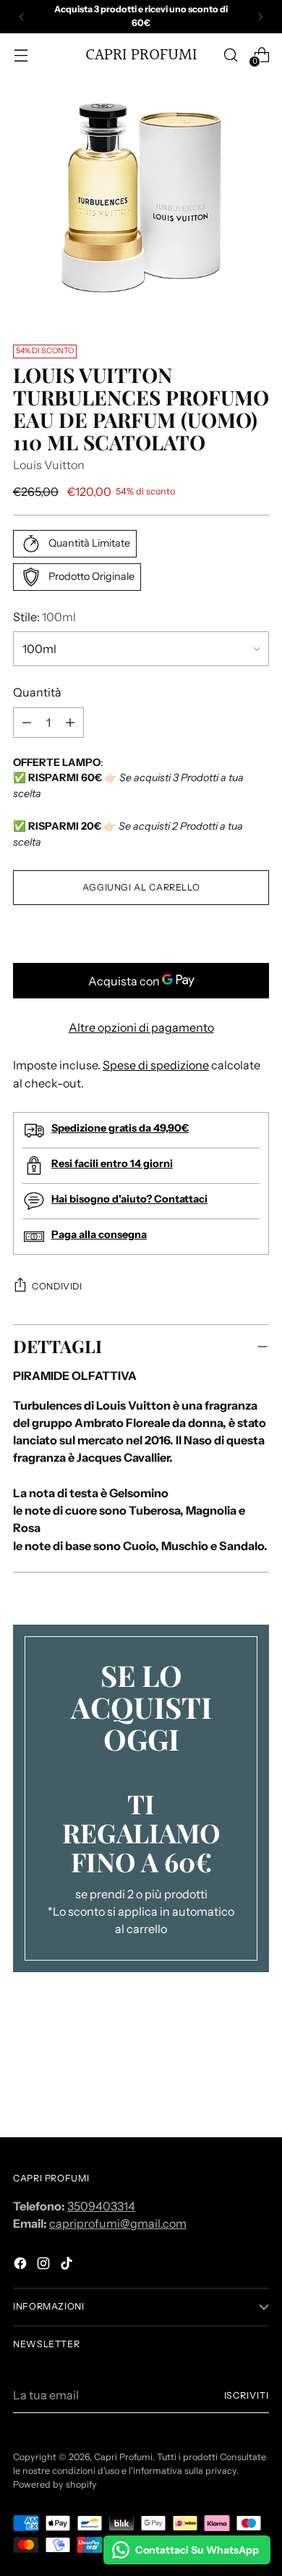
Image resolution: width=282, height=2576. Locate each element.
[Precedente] (22, 17)
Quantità (37, 692)
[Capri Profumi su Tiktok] (68, 2265)
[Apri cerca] (230, 55)
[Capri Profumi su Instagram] (45, 2265)
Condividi (57, 1286)
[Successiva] (260, 17)
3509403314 (101, 2206)
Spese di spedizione (156, 1065)
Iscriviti (247, 2395)
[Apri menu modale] (21, 55)
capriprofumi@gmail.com (118, 2223)
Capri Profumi (123, 2457)
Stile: (44, 617)
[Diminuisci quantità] (70, 723)
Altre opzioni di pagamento (141, 1027)
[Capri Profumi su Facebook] (22, 2265)
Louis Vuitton (49, 465)
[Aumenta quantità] (27, 723)
